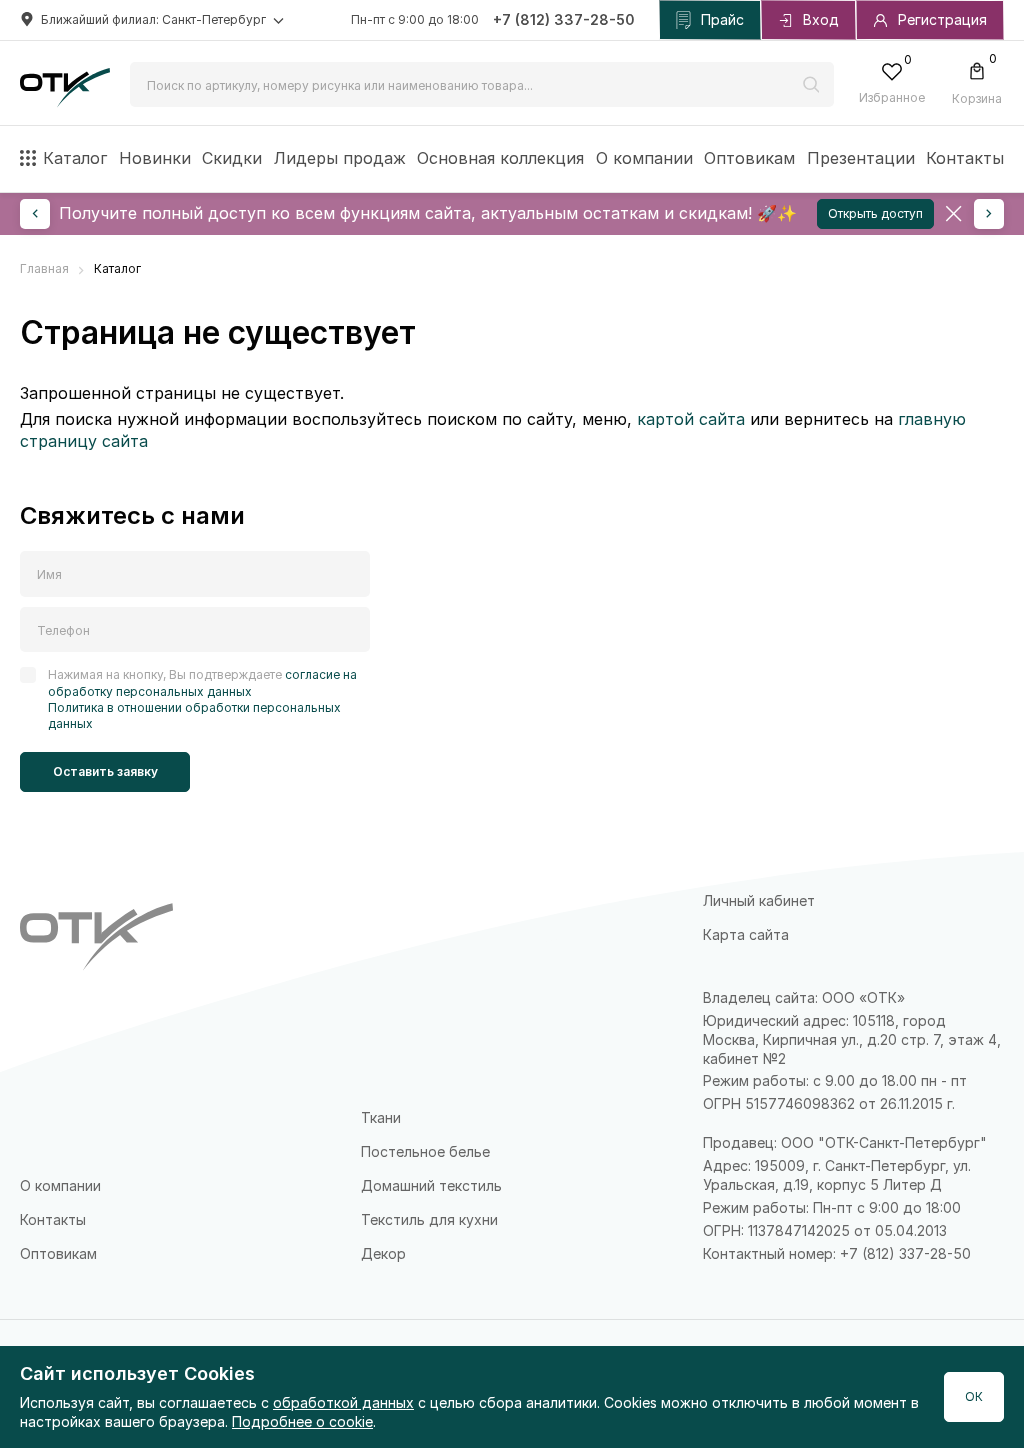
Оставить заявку (105, 771)
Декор (383, 1253)
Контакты (965, 158)
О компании (644, 158)
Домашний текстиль (431, 1185)
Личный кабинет (759, 900)
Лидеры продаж (340, 158)
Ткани (381, 1117)
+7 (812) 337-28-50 (564, 19)
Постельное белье (425, 1151)
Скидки (232, 158)
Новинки (155, 158)
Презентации (861, 158)
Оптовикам (749, 158)
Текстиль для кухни (429, 1219)
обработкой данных (343, 1402)
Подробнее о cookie (302, 1421)
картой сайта (691, 419)
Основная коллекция (500, 158)
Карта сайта (746, 934)
